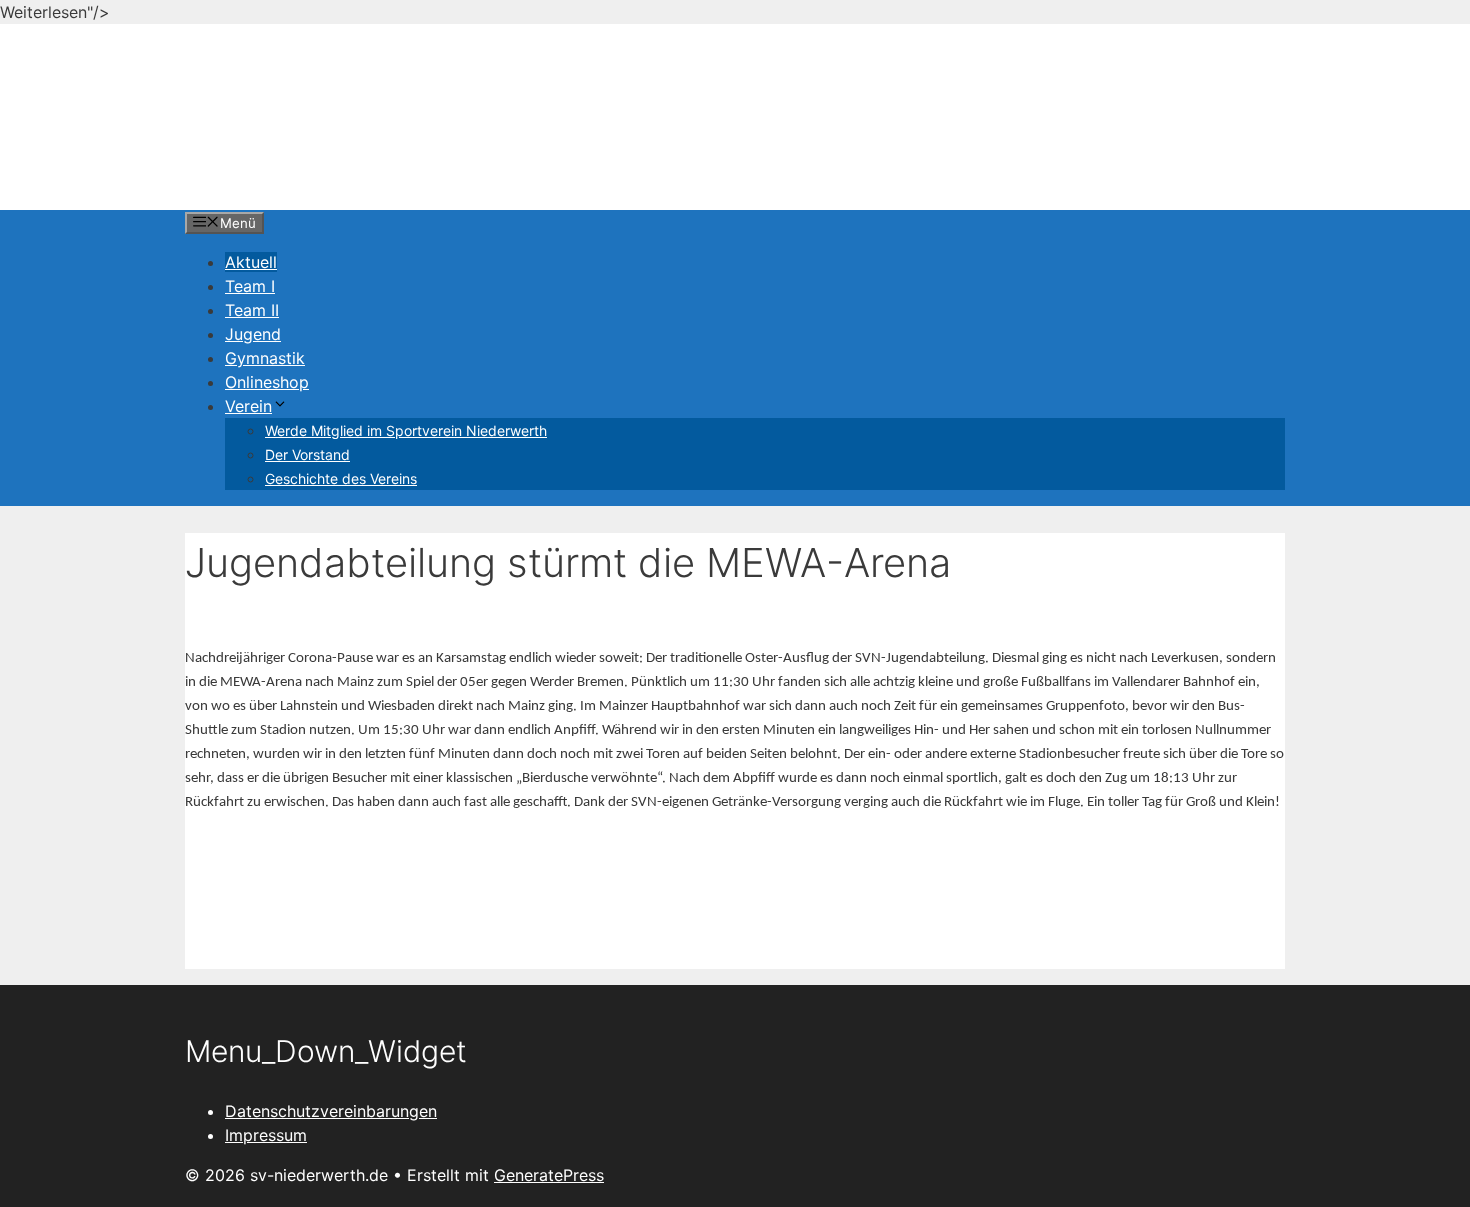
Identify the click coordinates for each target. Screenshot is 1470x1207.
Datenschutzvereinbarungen (331, 1111)
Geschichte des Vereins (341, 478)
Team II (252, 310)
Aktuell (251, 262)
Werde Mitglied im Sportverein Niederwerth (406, 430)
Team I (250, 286)
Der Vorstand (307, 454)
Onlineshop (267, 382)
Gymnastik (265, 358)
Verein (248, 406)
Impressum (266, 1135)
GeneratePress (549, 1175)
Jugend (253, 334)
